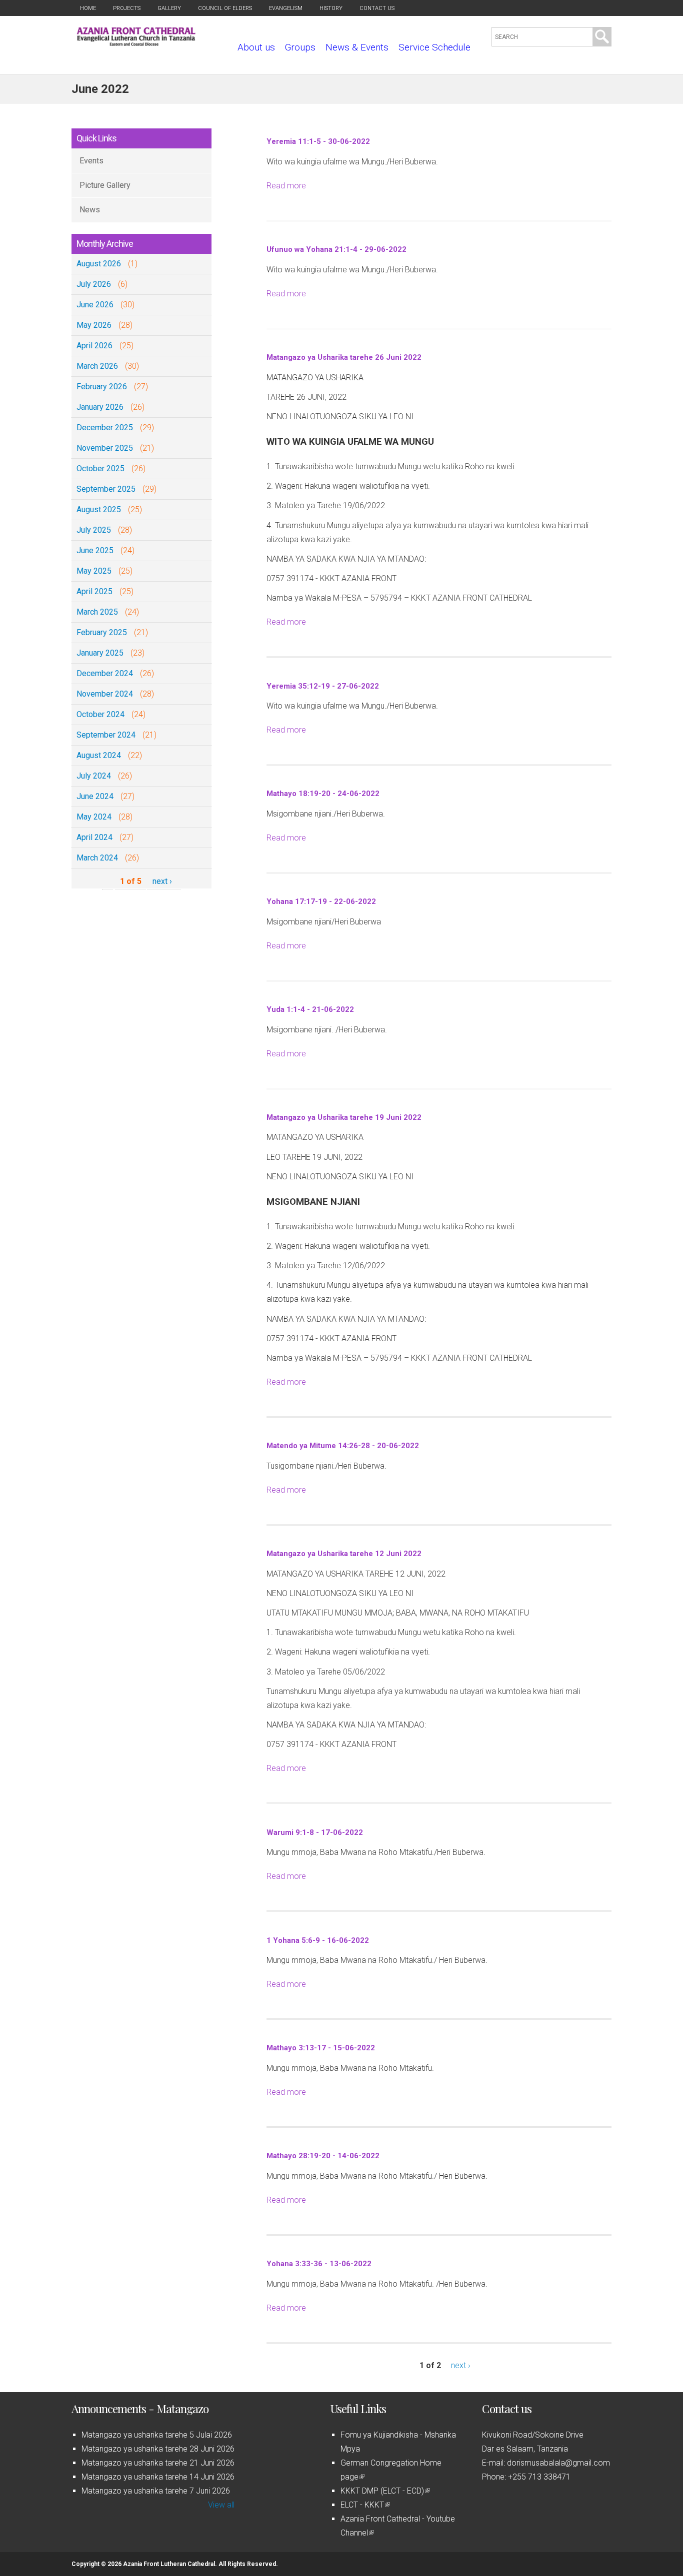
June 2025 (95, 550)
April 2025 (94, 591)
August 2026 (99, 264)
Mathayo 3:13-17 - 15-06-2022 (321, 2048)
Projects (127, 8)
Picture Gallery (105, 185)
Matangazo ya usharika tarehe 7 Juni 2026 (156, 2491)
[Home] (136, 43)
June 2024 (95, 796)
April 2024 (94, 837)
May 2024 (94, 817)
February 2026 (102, 387)
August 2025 (99, 509)
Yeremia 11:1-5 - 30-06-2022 (318, 141)
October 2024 (100, 714)
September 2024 (106, 735)
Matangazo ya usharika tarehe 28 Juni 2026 (158, 2449)
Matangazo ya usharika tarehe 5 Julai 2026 (157, 2435)
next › (162, 881)
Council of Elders (225, 8)
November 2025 (105, 448)
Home (88, 8)
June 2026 (95, 305)
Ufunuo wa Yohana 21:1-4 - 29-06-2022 (336, 249)
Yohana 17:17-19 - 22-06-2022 (321, 901)
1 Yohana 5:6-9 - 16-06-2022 (318, 1940)
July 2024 (94, 776)
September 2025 (106, 489)
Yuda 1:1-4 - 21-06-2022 (310, 1009)
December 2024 (105, 673)
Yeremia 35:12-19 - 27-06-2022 (323, 686)
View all (221, 2505)
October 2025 (100, 468)
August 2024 (99, 755)
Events (91, 161)
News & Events (357, 47)
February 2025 (102, 632)
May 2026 (94, 325)
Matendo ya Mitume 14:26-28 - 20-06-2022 (343, 1446)
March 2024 (97, 858)
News (90, 210)
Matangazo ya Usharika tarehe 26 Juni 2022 (344, 357)
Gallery (169, 8)
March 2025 (97, 612)
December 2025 (105, 428)
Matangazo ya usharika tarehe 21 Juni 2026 (158, 2463)
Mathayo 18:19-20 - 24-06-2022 (323, 794)
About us (256, 47)
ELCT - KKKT (364, 2505)
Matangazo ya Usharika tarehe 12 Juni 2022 (344, 1554)
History (331, 8)
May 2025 (94, 571)
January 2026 (100, 407)
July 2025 (94, 530)
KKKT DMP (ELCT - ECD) (384, 2491)
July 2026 (94, 284)
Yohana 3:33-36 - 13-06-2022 (319, 2264)
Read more (286, 186)
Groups (300, 47)
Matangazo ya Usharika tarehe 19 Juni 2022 (344, 1117)
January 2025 (100, 653)
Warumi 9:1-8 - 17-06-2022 (315, 1832)
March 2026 (97, 366)
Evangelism (286, 8)
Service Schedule (434, 47)
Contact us (377, 8)
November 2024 (105, 694)
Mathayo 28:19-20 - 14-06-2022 (323, 2156)
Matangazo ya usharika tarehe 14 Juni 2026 (158, 2477)
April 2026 (94, 346)
